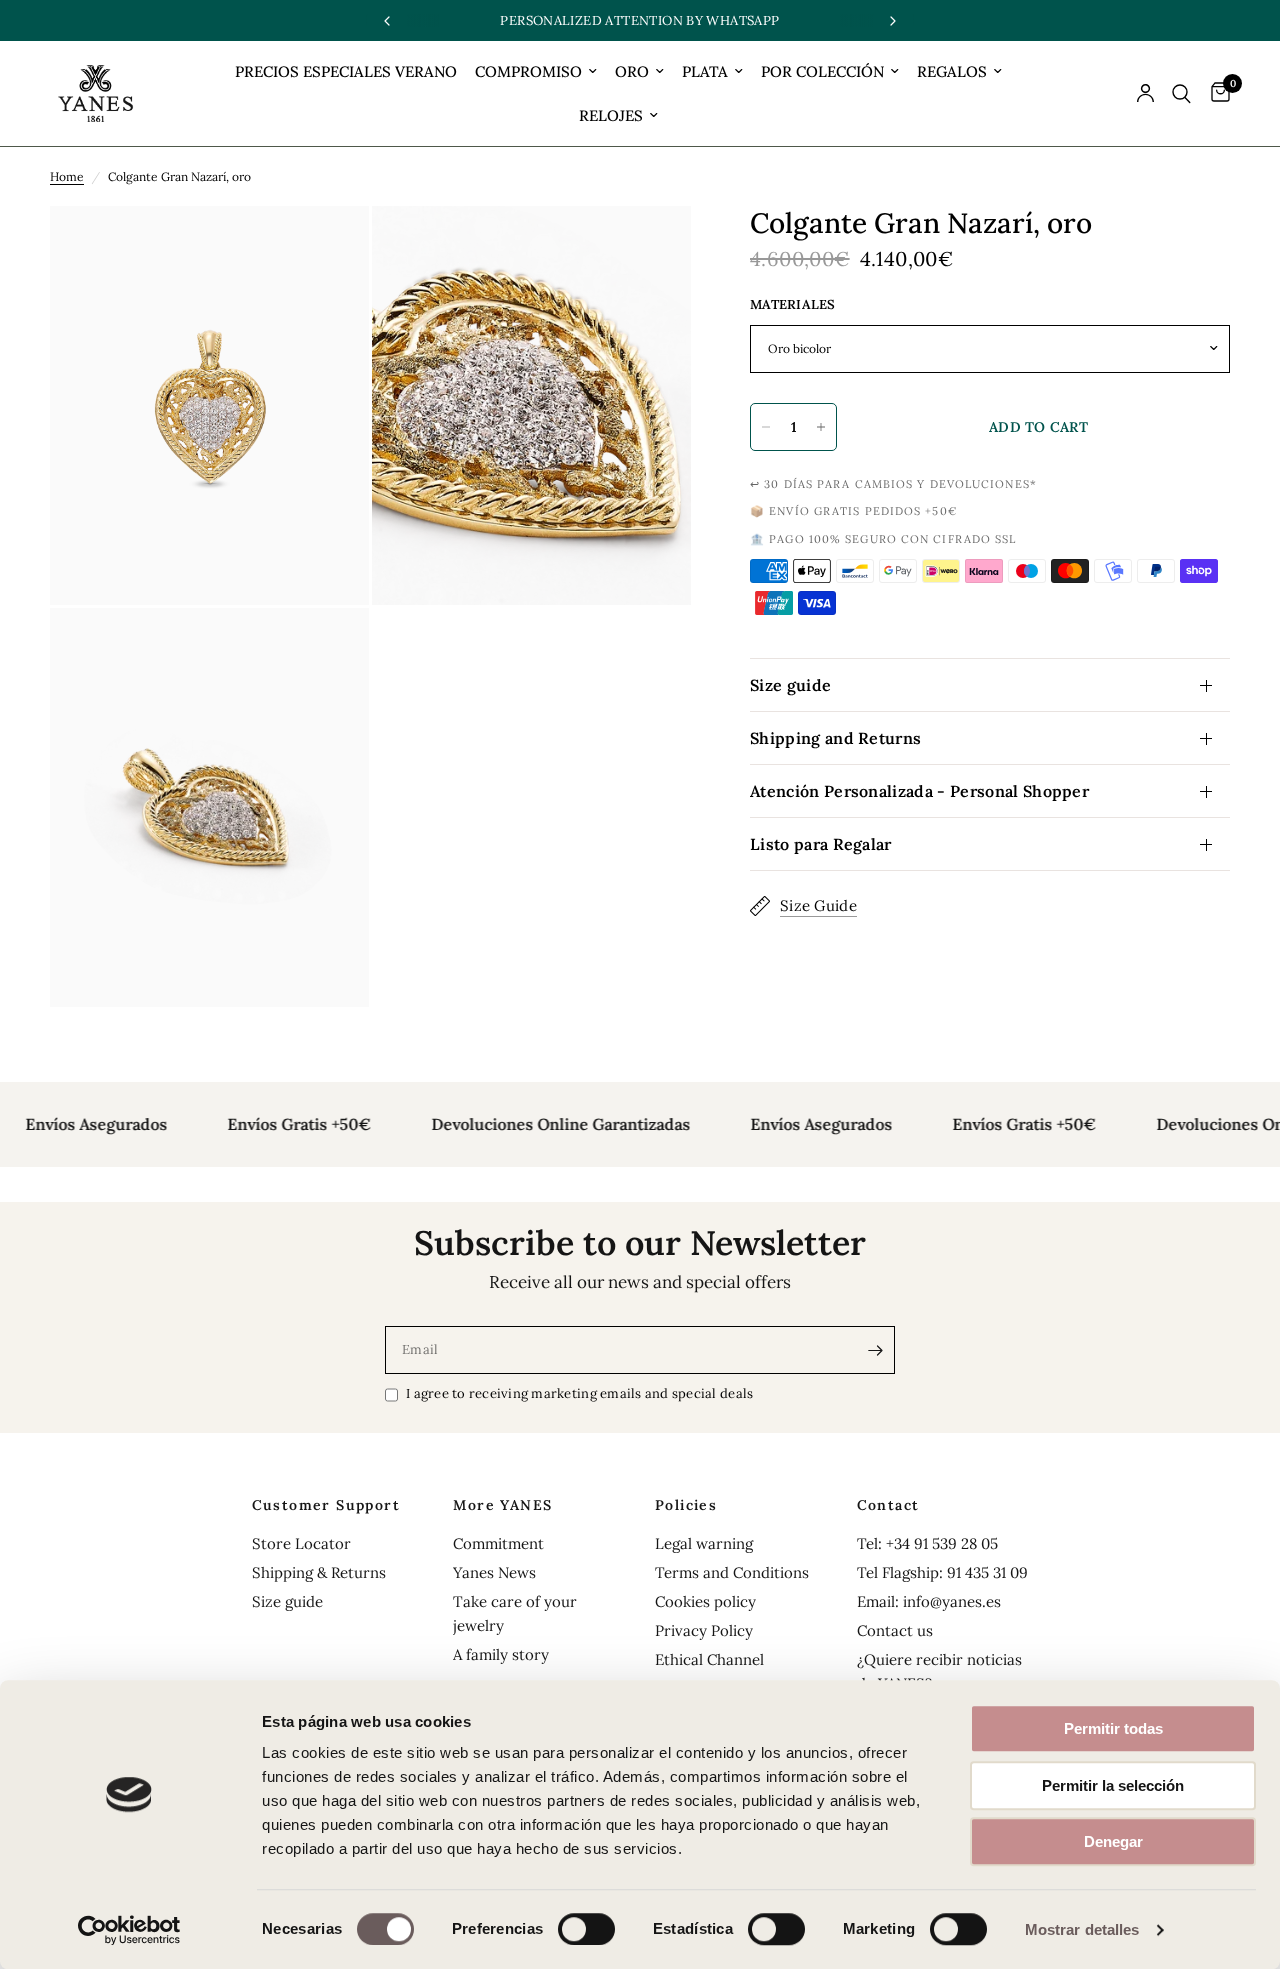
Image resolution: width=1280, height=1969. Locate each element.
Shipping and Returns (835, 738)
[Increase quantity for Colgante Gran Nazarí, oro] (821, 427)
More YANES (502, 1505)
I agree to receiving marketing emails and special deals (579, 1393)
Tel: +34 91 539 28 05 (927, 1543)
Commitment (498, 1543)
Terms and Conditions (732, 1572)
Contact (888, 1505)
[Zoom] (327, 248)
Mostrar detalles (1082, 1929)
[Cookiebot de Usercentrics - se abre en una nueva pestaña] (129, 1930)
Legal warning (704, 1543)
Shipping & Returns (319, 1572)
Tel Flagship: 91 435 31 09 (942, 1572)
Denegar (1113, 1841)
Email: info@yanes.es (929, 1601)
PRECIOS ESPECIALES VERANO (346, 71)
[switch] (586, 1929)
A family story (501, 1654)
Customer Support (326, 1505)
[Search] (1181, 93)
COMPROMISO (528, 71)
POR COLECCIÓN (822, 71)
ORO (632, 71)
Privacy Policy (704, 1630)
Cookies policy (705, 1601)
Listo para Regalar (821, 844)
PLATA (705, 71)
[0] (1215, 93)
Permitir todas (1113, 1728)
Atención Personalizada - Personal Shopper (919, 791)
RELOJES (611, 115)
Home (67, 176)
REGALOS (952, 71)
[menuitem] (346, 72)
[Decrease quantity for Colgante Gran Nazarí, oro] (766, 427)
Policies (686, 1505)
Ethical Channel (709, 1659)
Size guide (790, 685)
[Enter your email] (875, 1350)
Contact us (895, 1630)
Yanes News (494, 1572)
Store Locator (301, 1543)
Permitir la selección (1113, 1785)
